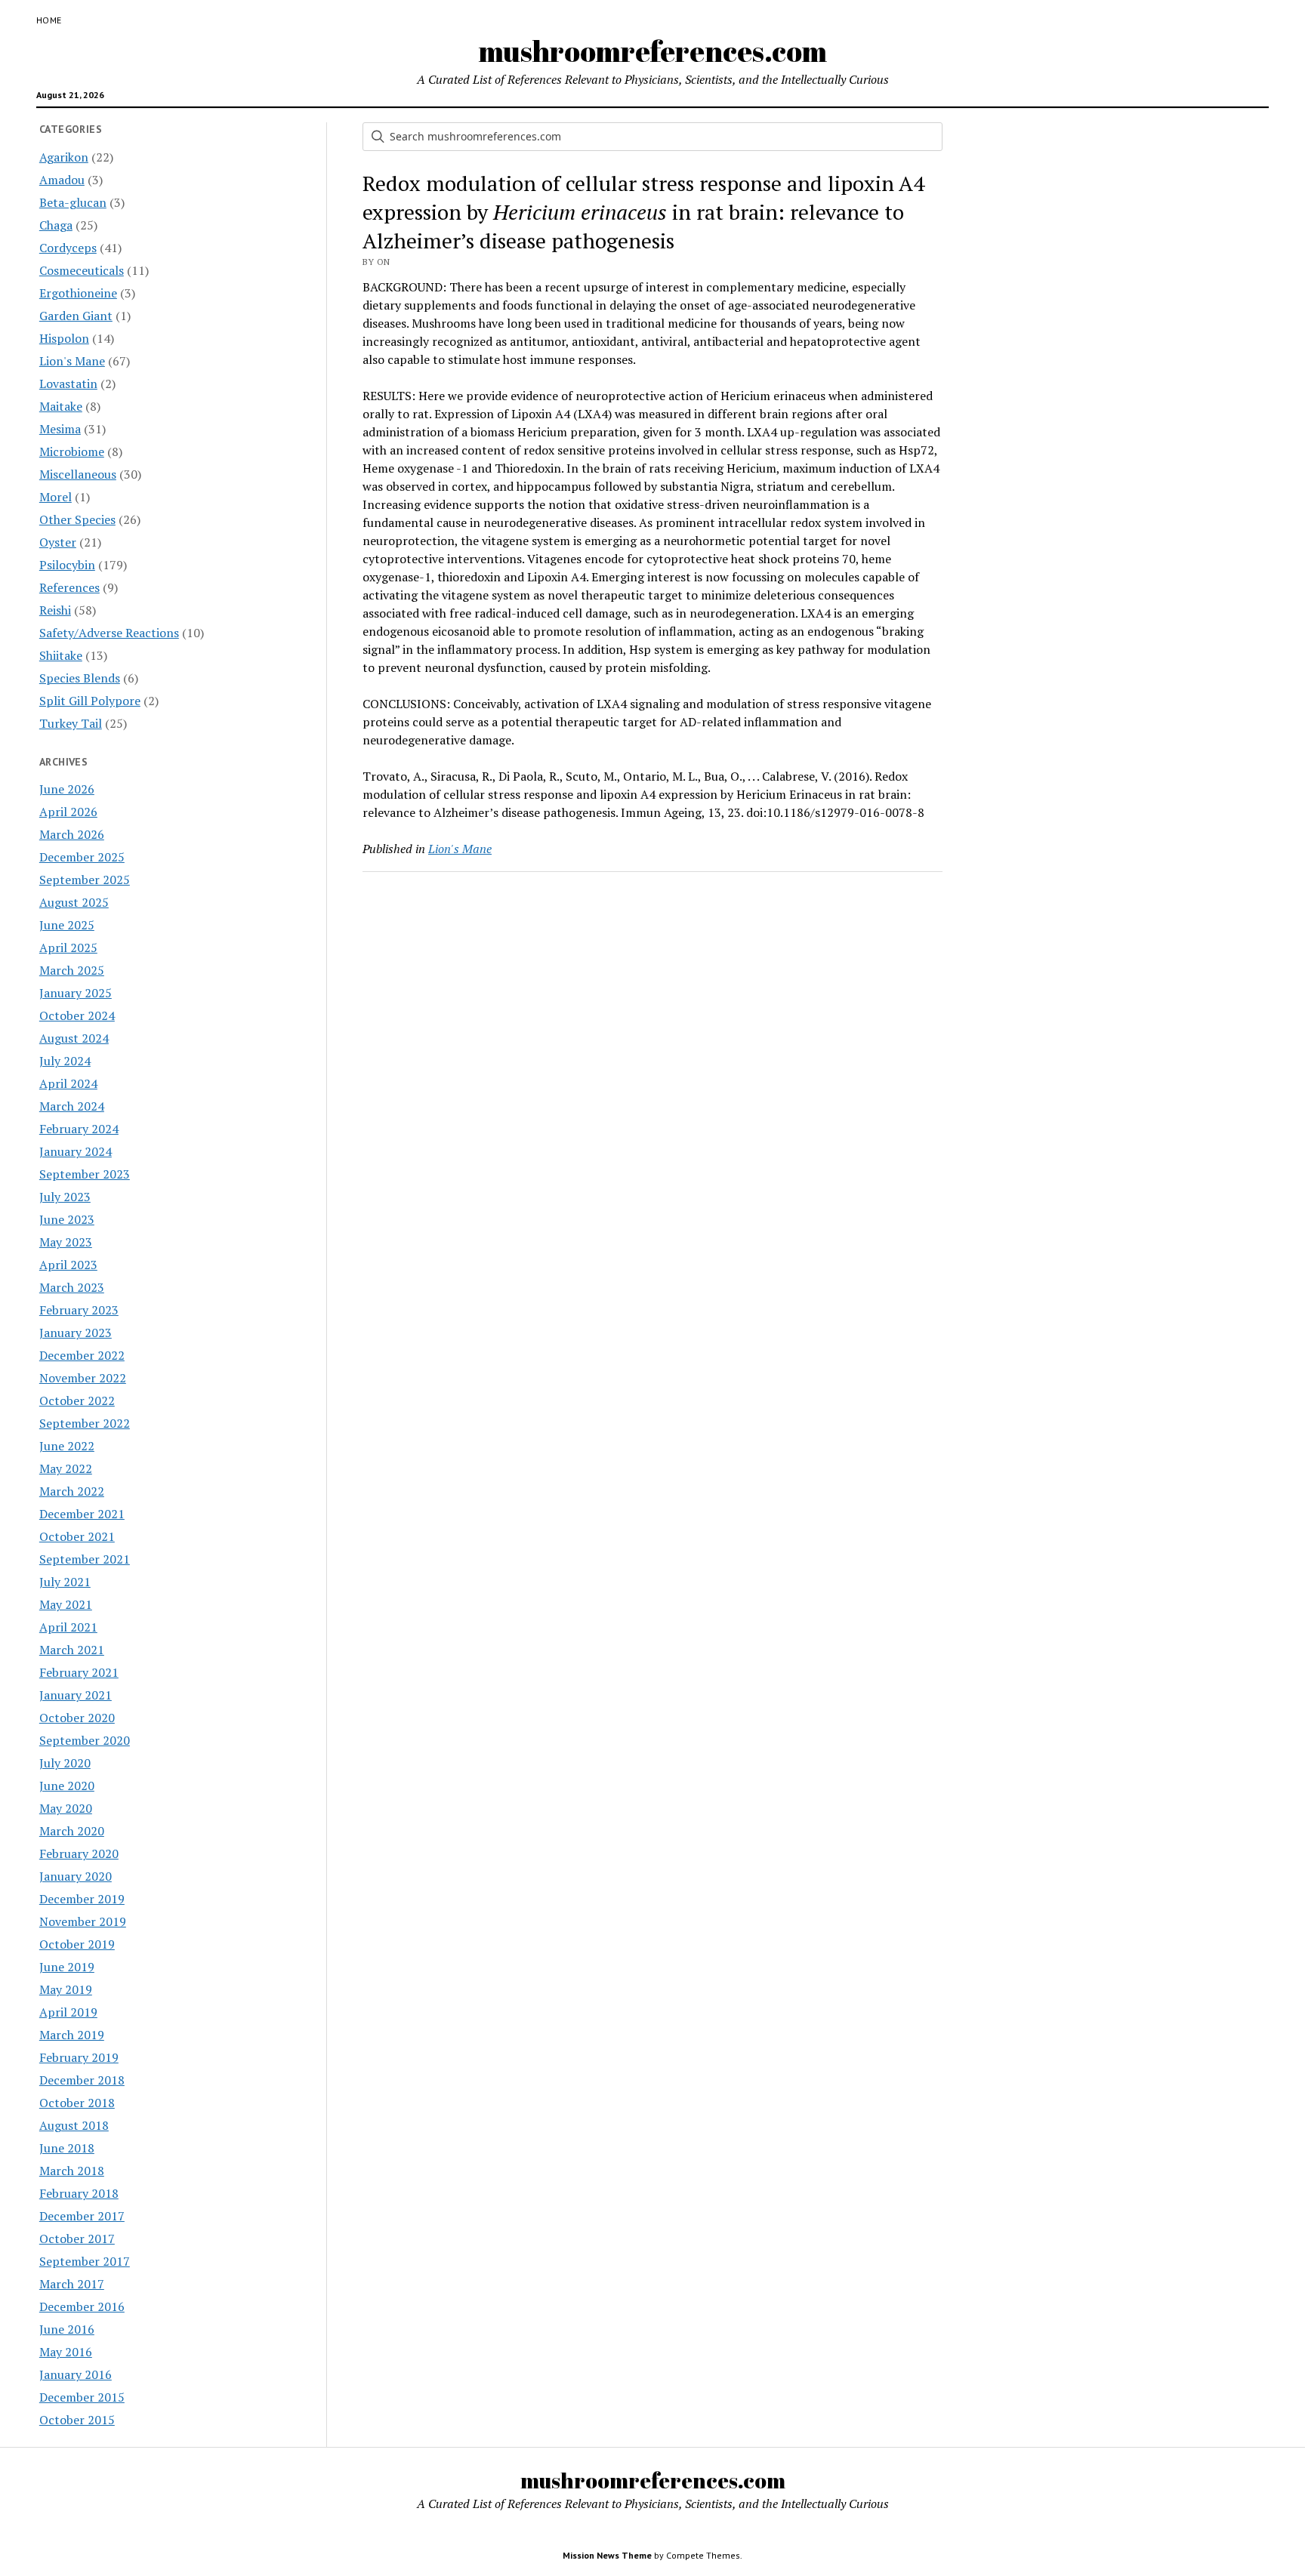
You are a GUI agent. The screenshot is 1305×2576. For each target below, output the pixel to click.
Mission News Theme (607, 2555)
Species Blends (80, 678)
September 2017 (85, 2261)
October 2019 (77, 1944)
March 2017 (72, 2284)
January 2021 (76, 1695)
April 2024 (68, 1083)
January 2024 (76, 1151)
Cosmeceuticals (82, 270)
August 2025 (74, 902)
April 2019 (68, 2012)
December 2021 (82, 1514)
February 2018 (79, 2193)
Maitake (61, 406)
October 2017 (77, 2239)
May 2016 (66, 2352)
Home (49, 20)
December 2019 (82, 1899)
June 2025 (67, 925)
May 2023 (66, 1242)
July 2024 (65, 1061)
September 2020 (85, 1740)
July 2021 (65, 1582)
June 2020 (67, 1786)
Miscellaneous (78, 474)
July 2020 (65, 1763)
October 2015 (77, 2420)
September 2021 (85, 1559)
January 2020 (76, 1876)
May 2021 (66, 1604)
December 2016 (82, 2306)
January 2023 (76, 1333)
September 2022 (85, 1423)
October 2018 (77, 2103)
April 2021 (68, 1627)
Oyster (58, 542)
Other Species (77, 519)
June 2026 (67, 789)
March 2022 (72, 1491)
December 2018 (82, 2080)
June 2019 (67, 1967)
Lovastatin (68, 384)
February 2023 (79, 1310)
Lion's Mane (72, 361)
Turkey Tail (71, 723)
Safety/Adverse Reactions (109, 633)
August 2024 (74, 1038)
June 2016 (67, 2329)
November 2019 (83, 1921)
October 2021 (77, 1536)
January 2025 (76, 993)
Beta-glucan (73, 202)
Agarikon (64, 157)
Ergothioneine (78, 293)
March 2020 (72, 1831)
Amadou (62, 180)
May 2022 (66, 1468)
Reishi (55, 610)
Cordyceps (68, 248)
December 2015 (82, 2397)
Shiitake (61, 655)
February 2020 (79, 1853)
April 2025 (68, 948)
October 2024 (77, 1015)
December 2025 (82, 857)
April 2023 (68, 1265)
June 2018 (67, 2148)
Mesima (60, 429)
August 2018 (74, 2125)
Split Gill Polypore (90, 701)
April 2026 (68, 812)
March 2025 (72, 970)
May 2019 (66, 1989)
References (69, 587)
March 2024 (72, 1106)
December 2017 (82, 2216)
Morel (56, 497)
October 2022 (77, 1400)
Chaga (56, 225)
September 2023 (85, 1174)
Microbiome (72, 451)
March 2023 (72, 1287)
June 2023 (67, 1219)
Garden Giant (76, 316)
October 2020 (77, 1718)
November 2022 (83, 1378)
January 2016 (76, 2374)
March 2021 (72, 1650)
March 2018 (72, 2171)
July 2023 (65, 1197)
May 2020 (66, 1808)
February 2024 (79, 1129)
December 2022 (82, 1355)
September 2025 (85, 880)
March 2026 (72, 834)
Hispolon (64, 338)
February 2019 (79, 2057)
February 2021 (79, 1672)
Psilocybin (67, 565)
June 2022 (67, 1446)
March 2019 (72, 2035)
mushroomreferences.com (653, 51)
